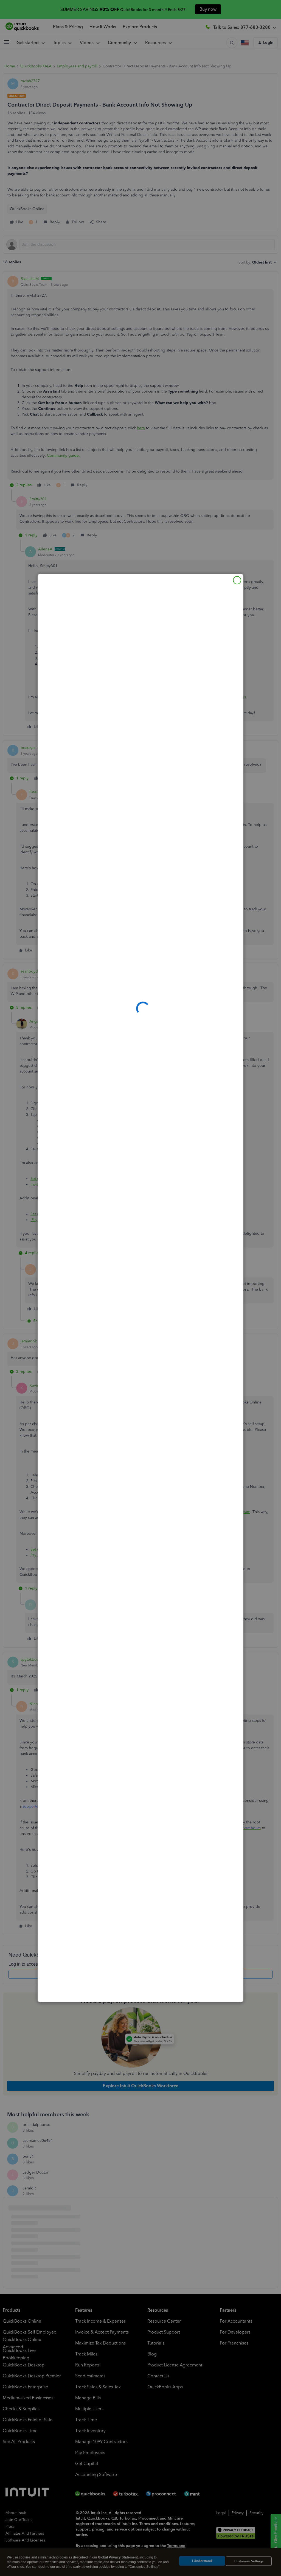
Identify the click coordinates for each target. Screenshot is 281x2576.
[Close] (237, 580)
